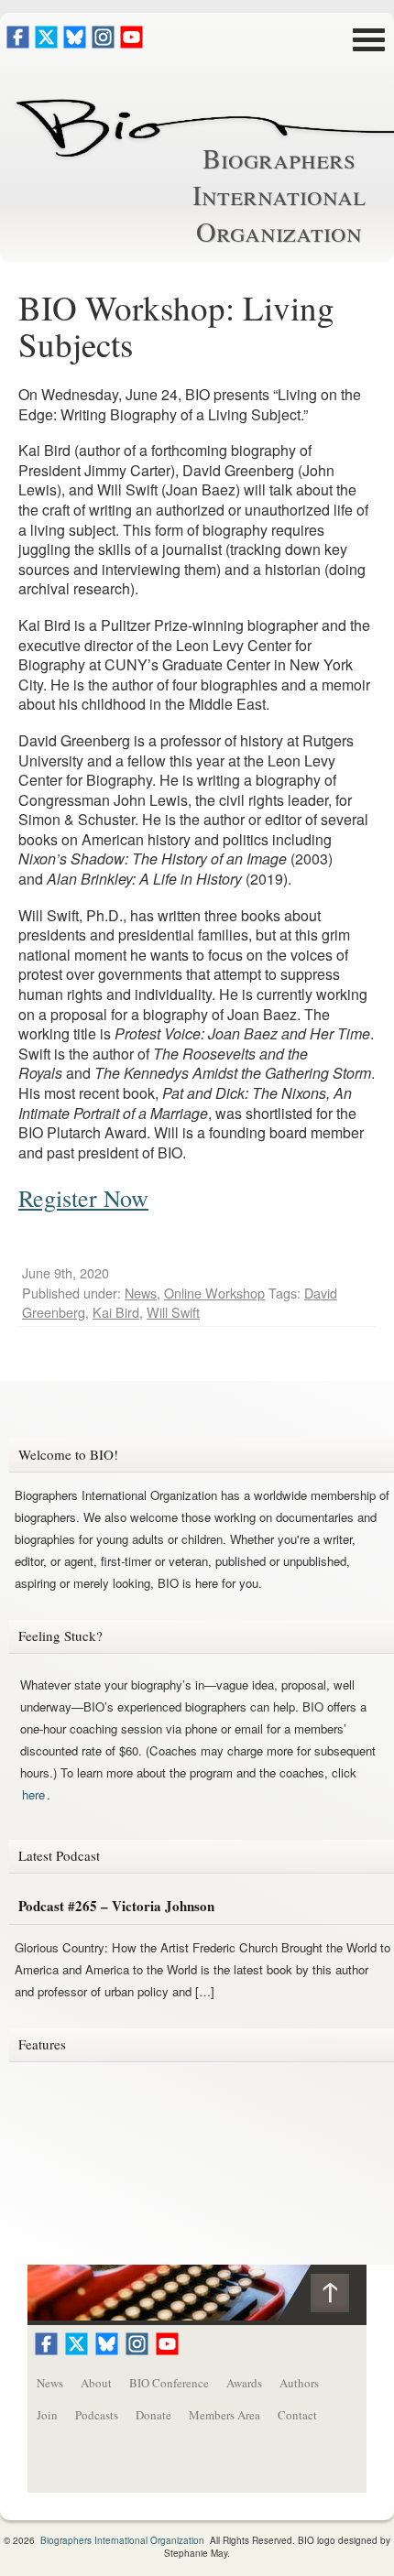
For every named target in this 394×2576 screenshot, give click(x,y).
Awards (244, 2383)
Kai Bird (116, 1312)
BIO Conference (169, 2383)
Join (47, 2415)
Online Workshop (214, 1293)
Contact (297, 2415)
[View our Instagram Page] (103, 43)
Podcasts (97, 2415)
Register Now (83, 1198)
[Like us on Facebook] (18, 43)
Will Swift (173, 1312)
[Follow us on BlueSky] (75, 43)
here (33, 1794)
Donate (153, 2415)
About (96, 2383)
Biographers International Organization (279, 194)
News (141, 1293)
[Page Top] (339, 2297)
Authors (299, 2383)
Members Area (224, 2415)
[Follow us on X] (46, 43)
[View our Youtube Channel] (131, 43)
